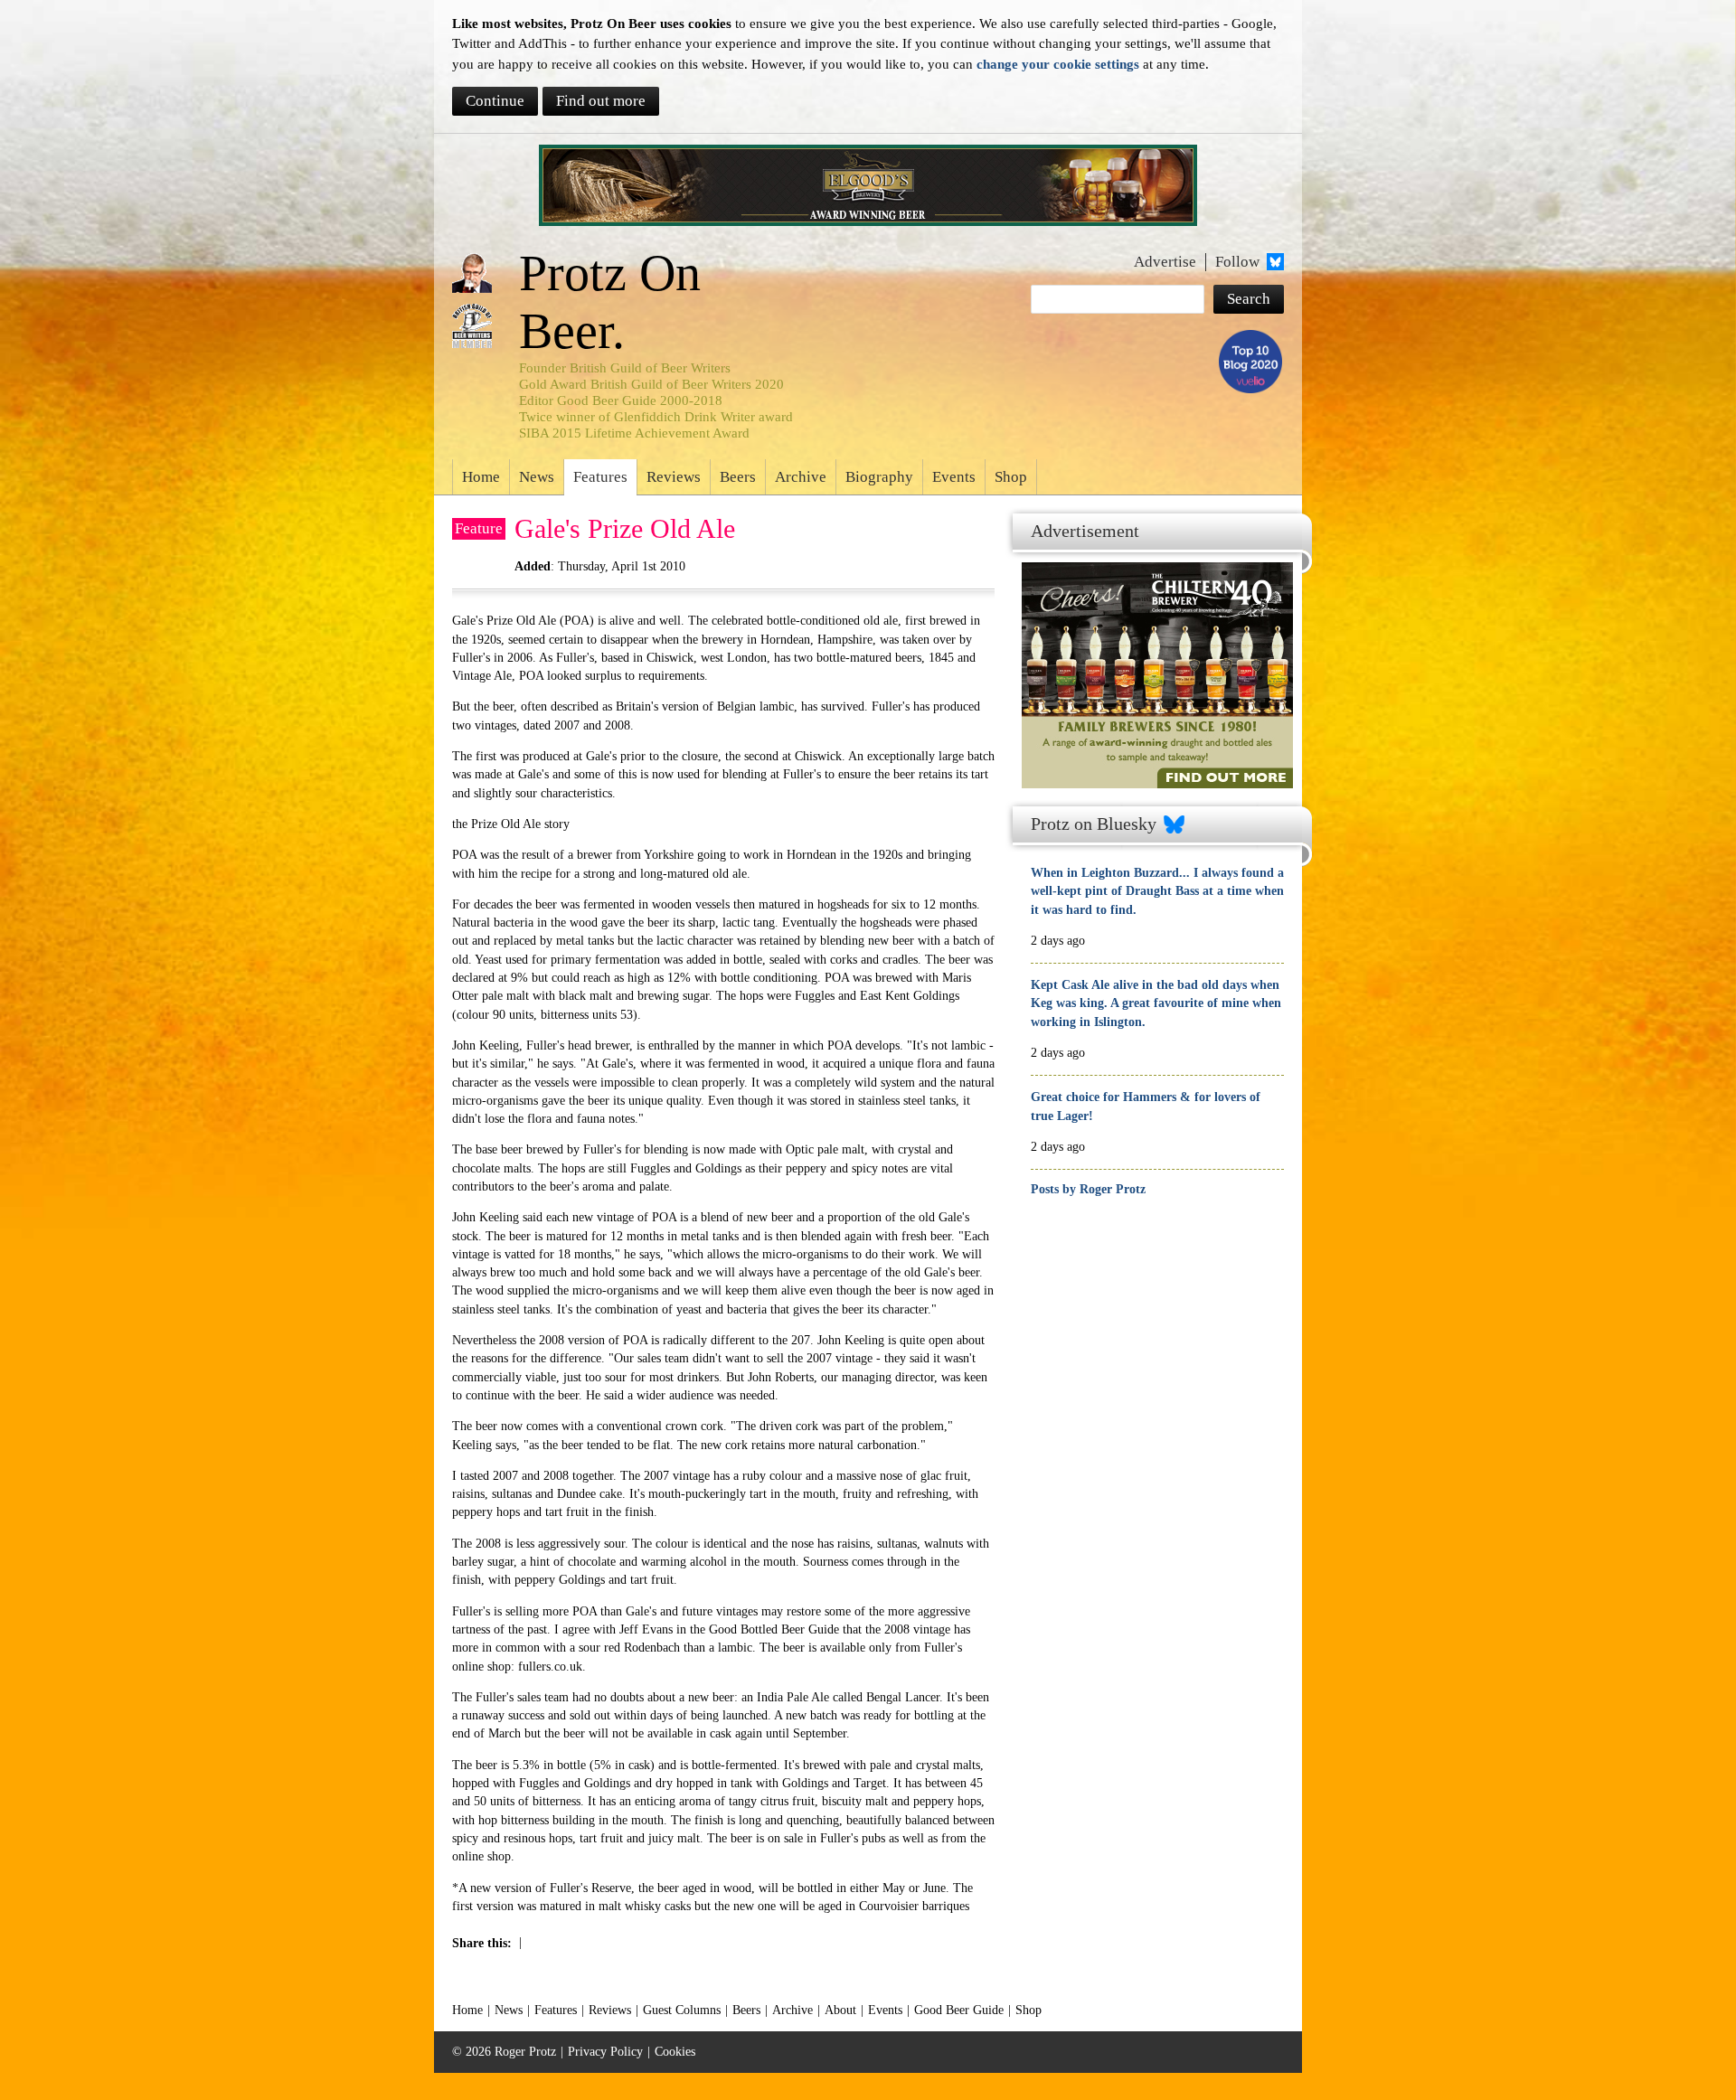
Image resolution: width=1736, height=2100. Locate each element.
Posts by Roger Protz (1088, 1189)
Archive (801, 477)
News (537, 477)
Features (600, 477)
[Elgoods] (868, 185)
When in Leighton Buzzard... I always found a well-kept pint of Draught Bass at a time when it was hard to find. (1157, 891)
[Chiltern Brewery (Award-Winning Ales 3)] (1153, 646)
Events (954, 477)
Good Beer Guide (959, 2010)
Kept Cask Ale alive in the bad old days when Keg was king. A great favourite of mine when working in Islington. (1156, 1003)
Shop (1011, 477)
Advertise (1165, 262)
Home (481, 477)
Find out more (601, 101)
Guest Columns (682, 2010)
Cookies (675, 2052)
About (840, 2010)
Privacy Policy (605, 2052)
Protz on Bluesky (1094, 824)
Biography (879, 477)
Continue (495, 101)
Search (1249, 299)
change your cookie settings (1058, 64)
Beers (738, 477)
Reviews (674, 477)
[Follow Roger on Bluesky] (1274, 262)
